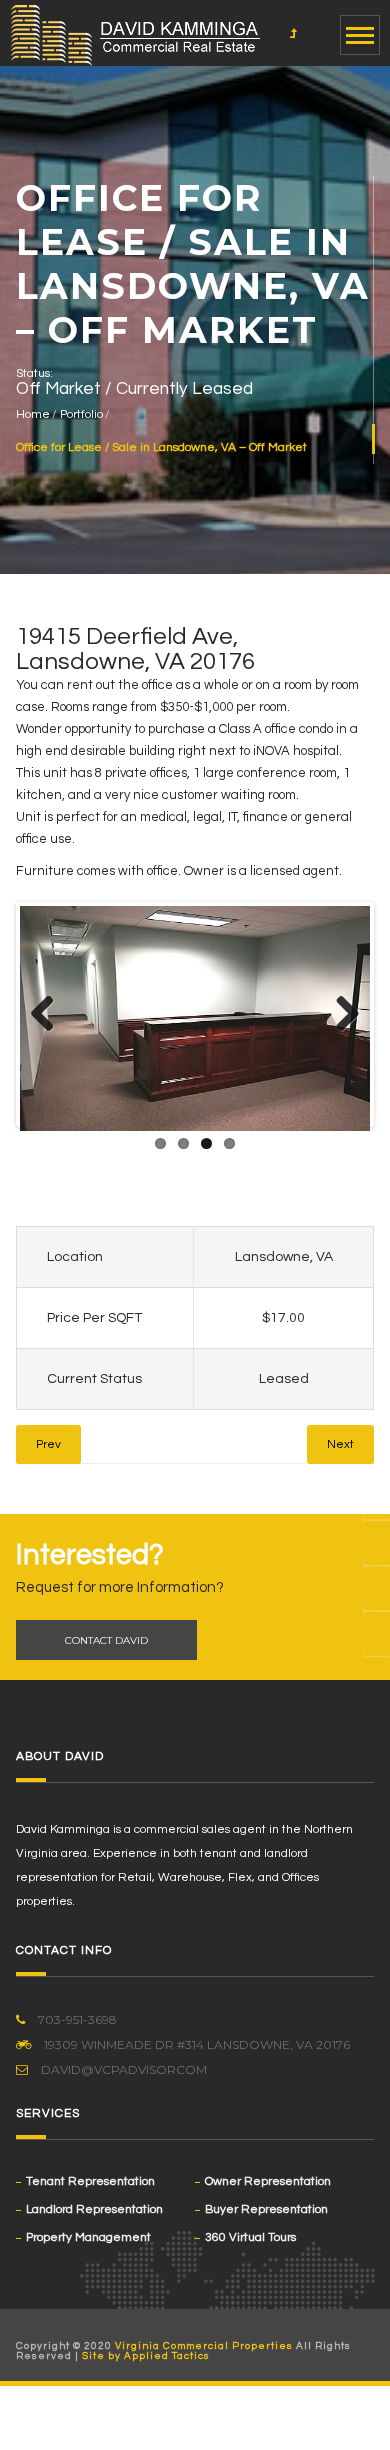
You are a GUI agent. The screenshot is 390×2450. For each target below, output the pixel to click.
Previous (50, 1015)
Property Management (88, 2237)
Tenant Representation (90, 2181)
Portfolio (81, 414)
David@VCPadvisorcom (122, 2069)
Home (33, 414)
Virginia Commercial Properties (204, 2346)
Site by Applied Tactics (146, 2356)
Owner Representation (268, 2181)
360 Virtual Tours (250, 2237)
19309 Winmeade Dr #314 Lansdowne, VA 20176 (195, 2044)
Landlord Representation (94, 2209)
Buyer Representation (266, 2209)
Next (340, 1015)
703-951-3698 (76, 2019)
